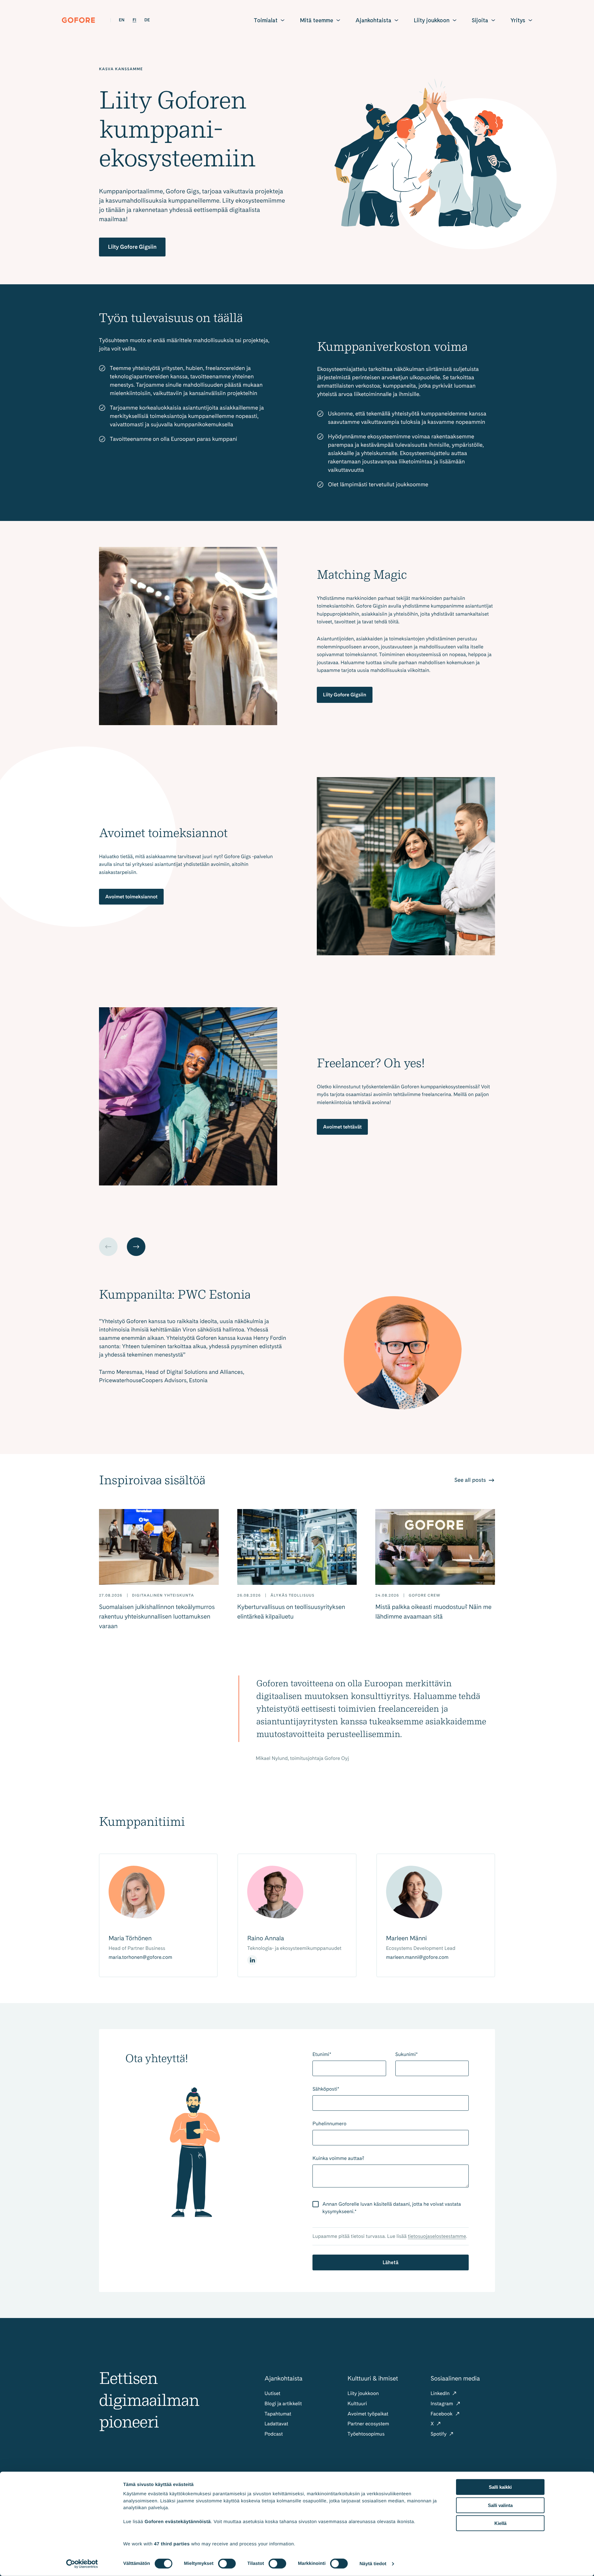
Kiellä (500, 2523)
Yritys (518, 20)
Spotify (439, 2434)
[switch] (227, 2564)
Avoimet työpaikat (368, 2414)
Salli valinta (500, 2505)
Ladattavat (276, 2424)
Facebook (442, 2414)
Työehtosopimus (366, 2434)
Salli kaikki (500, 2487)
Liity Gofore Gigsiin (132, 247)
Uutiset (272, 2393)
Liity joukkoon (432, 20)
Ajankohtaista (373, 20)
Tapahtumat (278, 2414)
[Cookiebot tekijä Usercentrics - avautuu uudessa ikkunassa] (82, 2564)
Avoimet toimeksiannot (131, 897)
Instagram (443, 2404)
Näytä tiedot (373, 2564)
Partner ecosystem (368, 2424)
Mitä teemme (316, 20)
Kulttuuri (357, 2404)
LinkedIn (441, 2393)
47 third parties (172, 2544)
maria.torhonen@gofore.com (140, 1957)
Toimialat (266, 20)
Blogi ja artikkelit (283, 2404)
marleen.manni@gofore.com (417, 1957)
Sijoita (480, 20)
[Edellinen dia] (108, 1247)
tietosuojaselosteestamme (437, 2236)
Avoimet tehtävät (342, 1127)
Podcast (274, 2434)
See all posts (471, 1480)
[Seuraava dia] (136, 1247)
